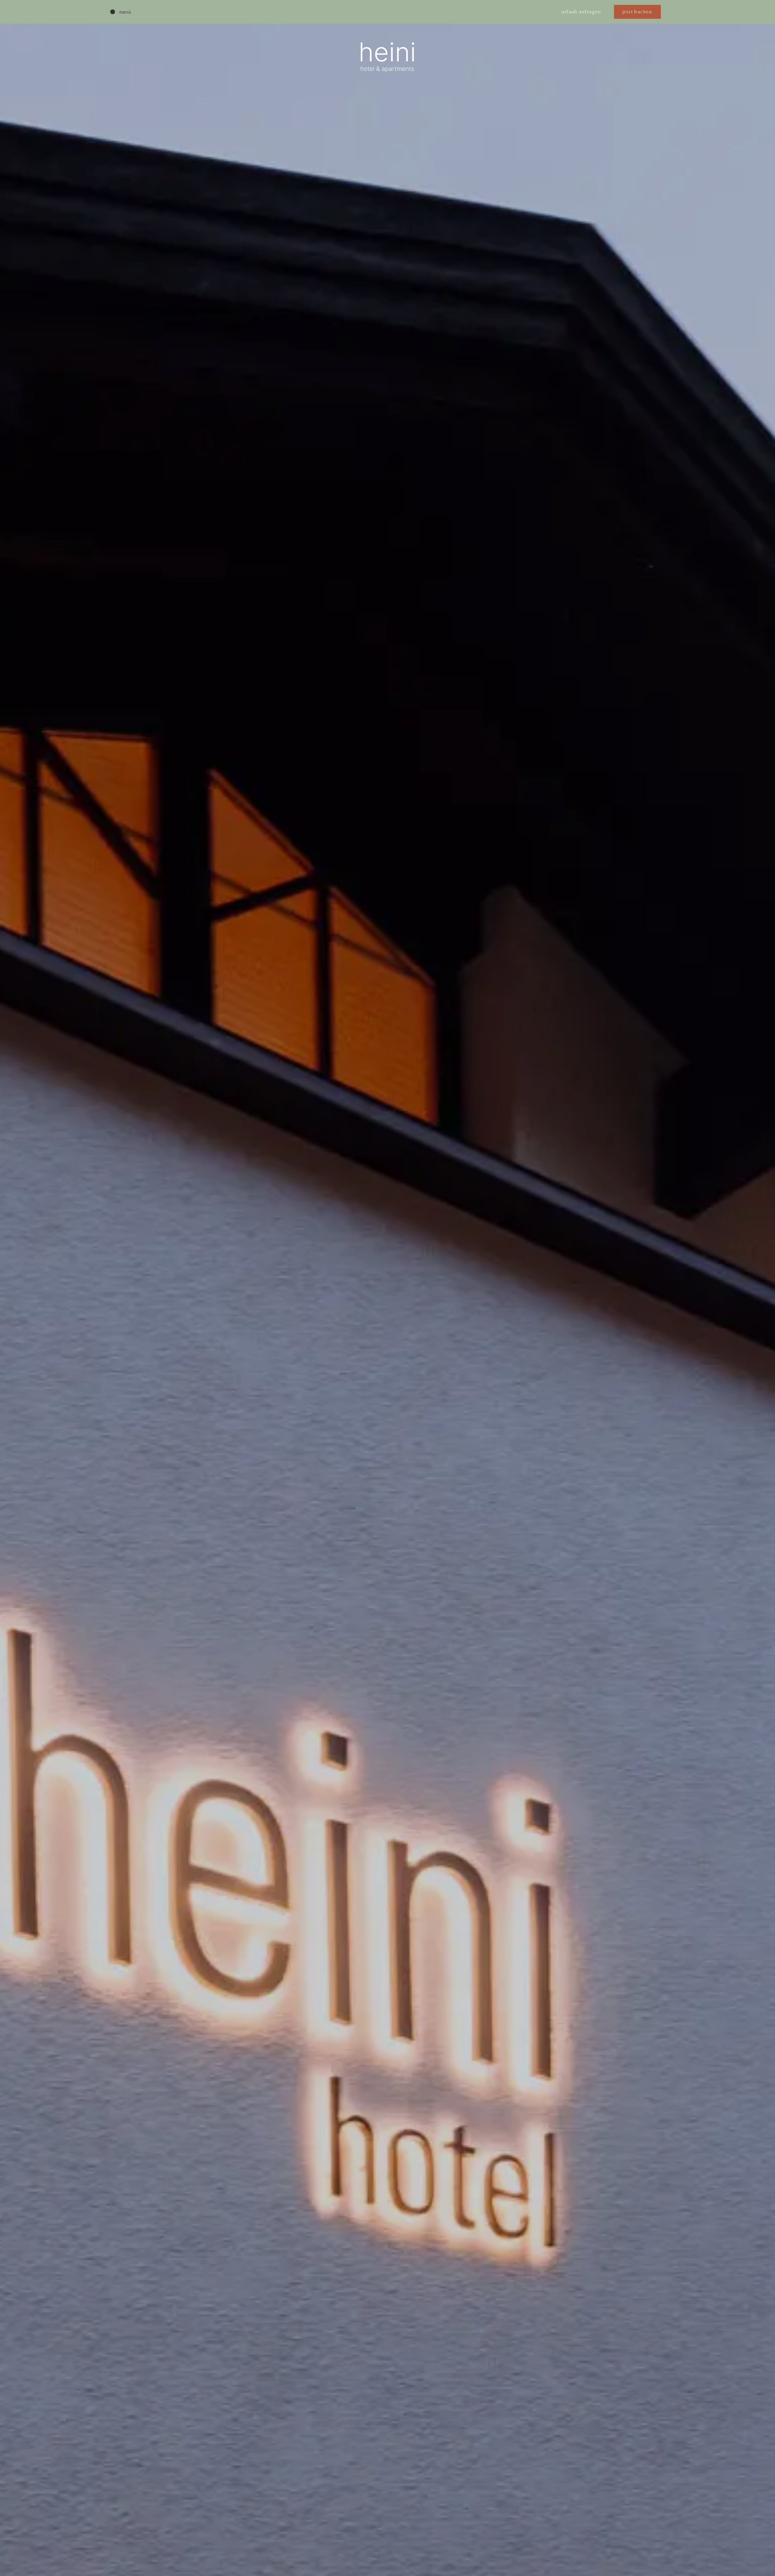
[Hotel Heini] (385, 12)
